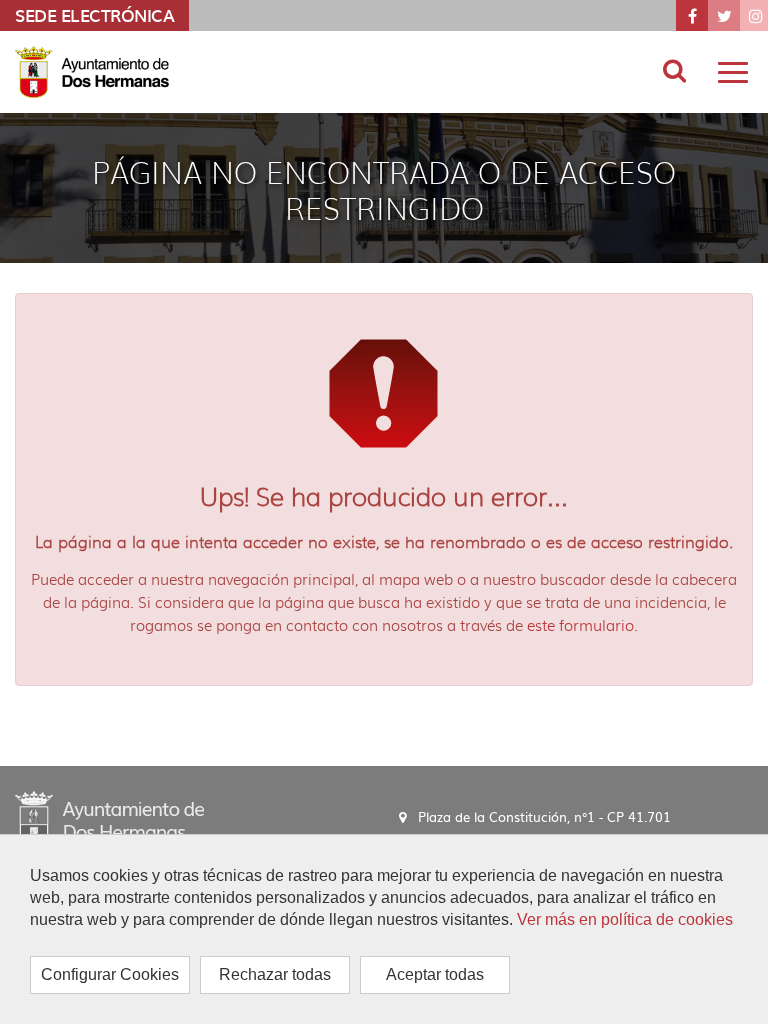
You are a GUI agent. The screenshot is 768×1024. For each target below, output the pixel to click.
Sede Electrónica (94, 15)
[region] (384, 929)
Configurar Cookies (110, 974)
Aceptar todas (435, 974)
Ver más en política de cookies (625, 919)
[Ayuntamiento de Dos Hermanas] (109, 816)
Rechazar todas (275, 974)
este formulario (580, 625)
